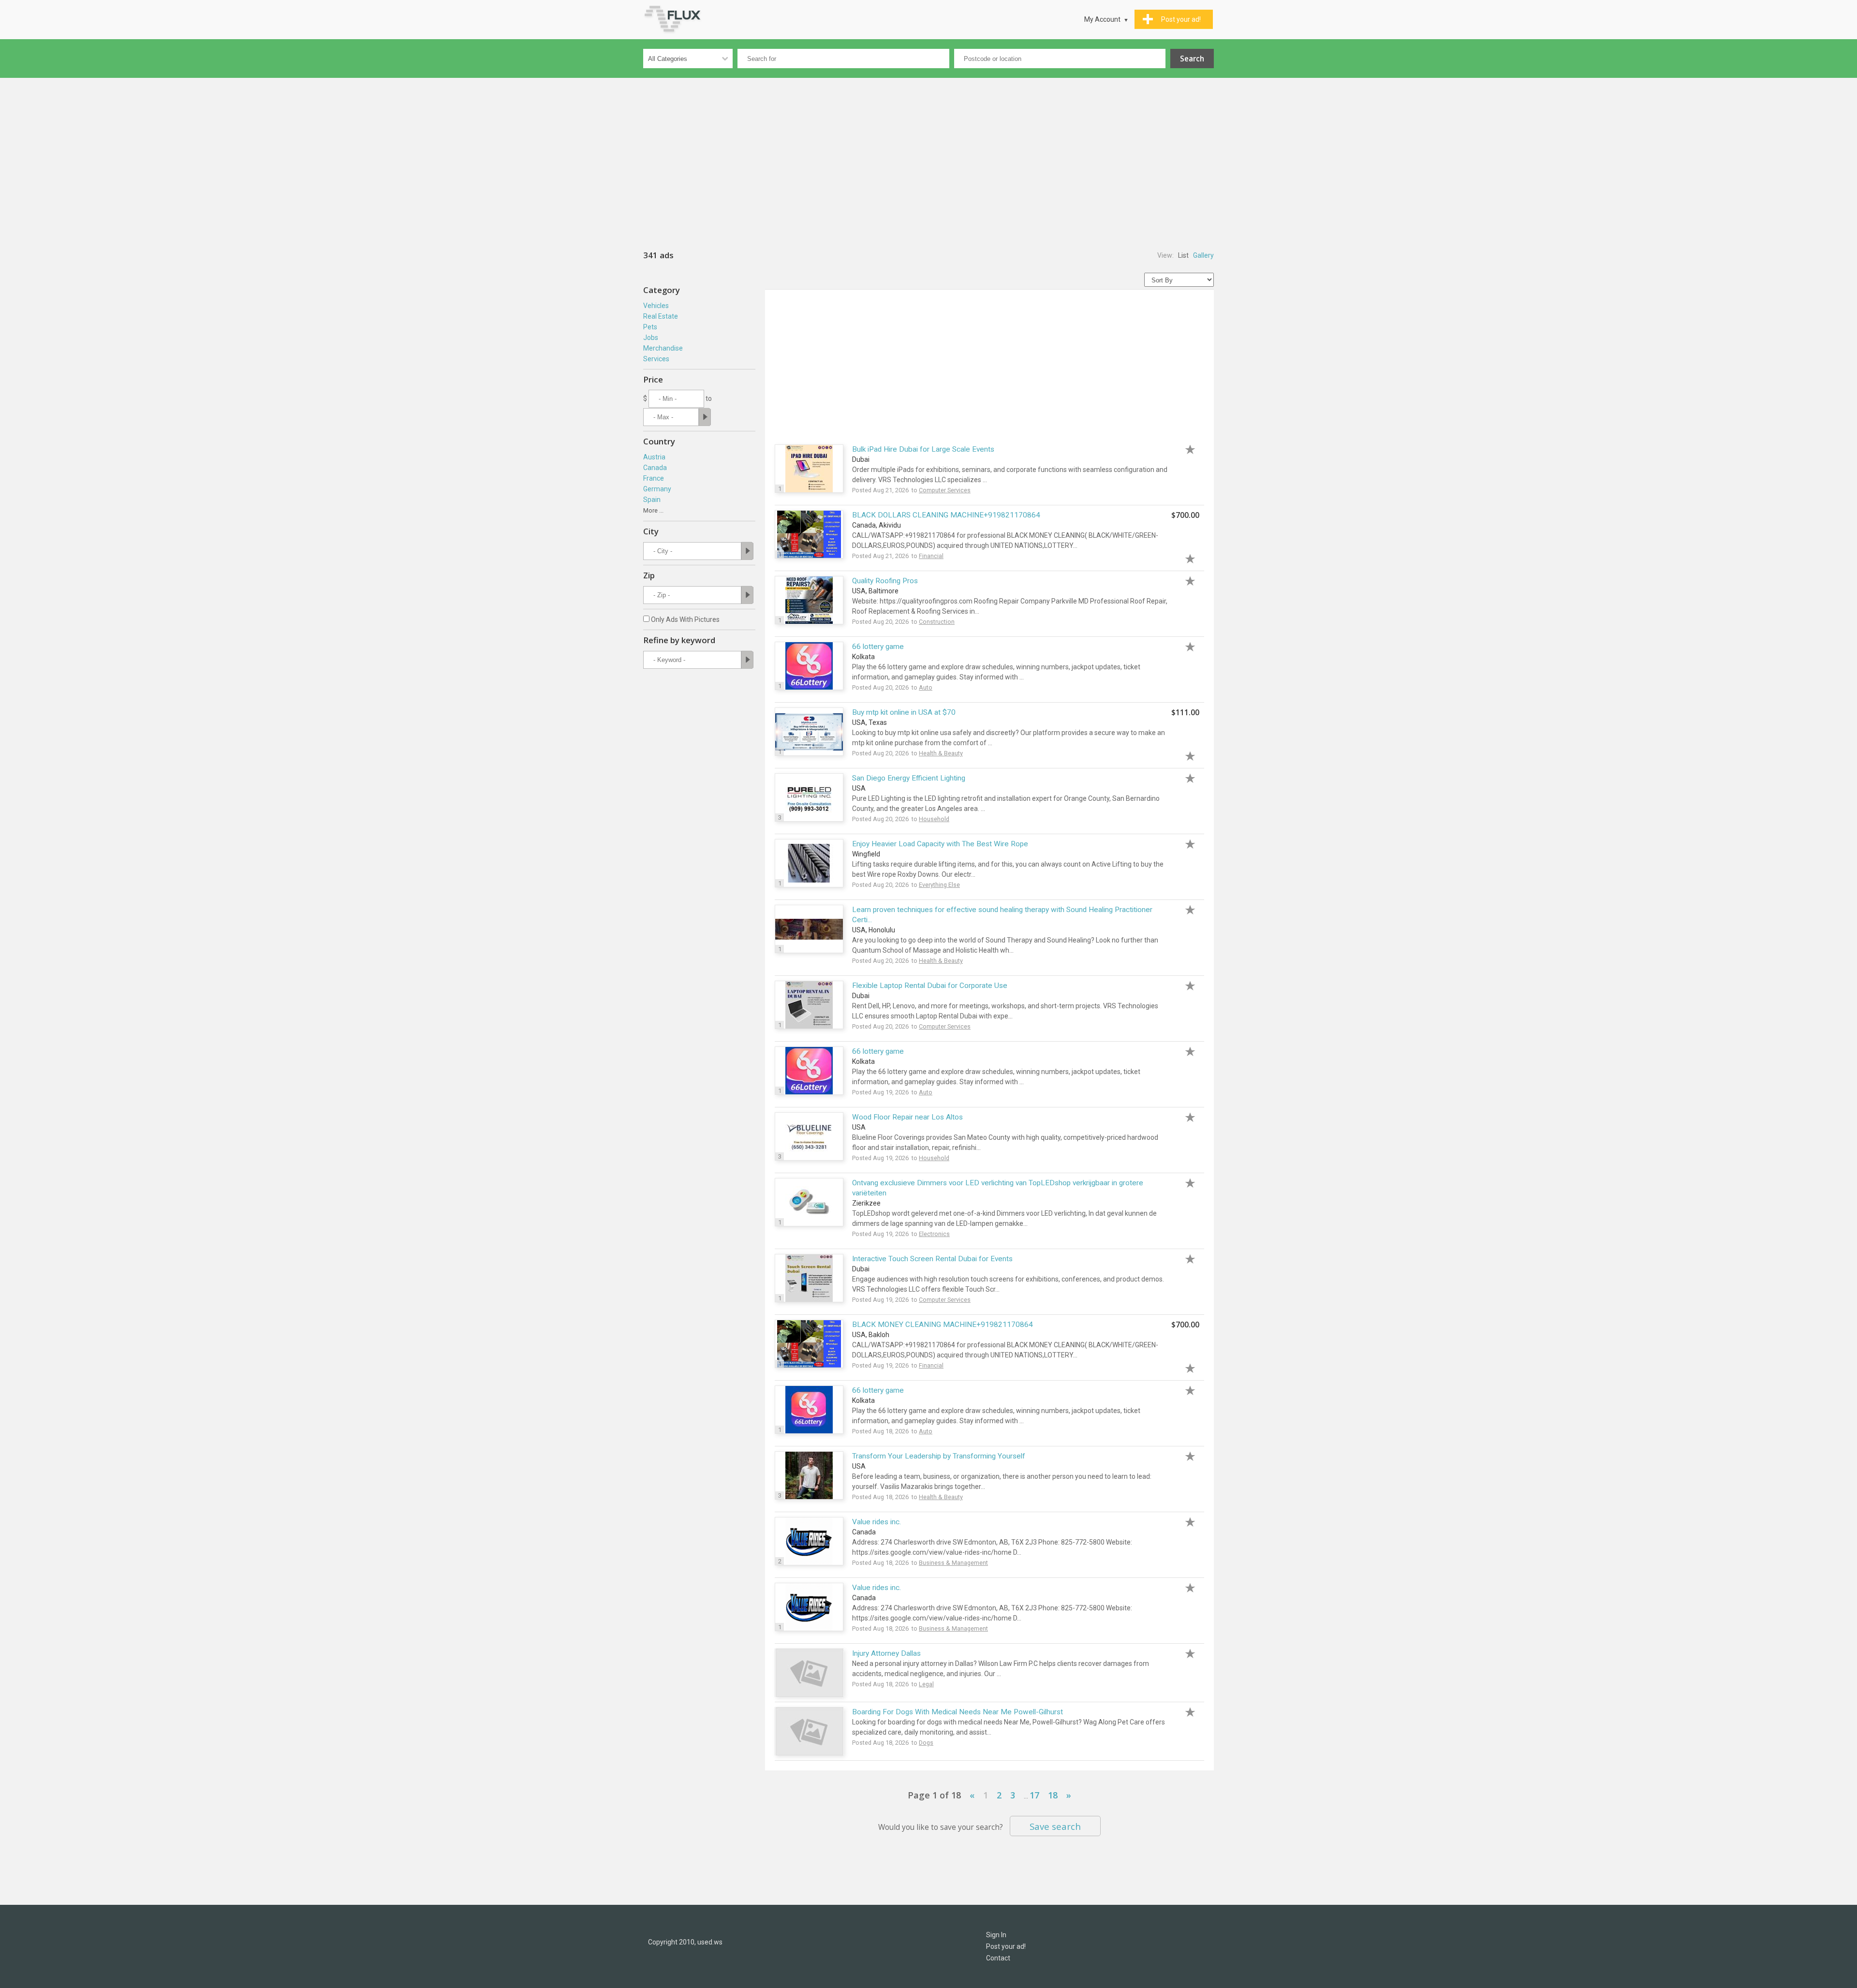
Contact (998, 1958)
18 (1053, 1795)
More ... (653, 510)
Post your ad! (1006, 1946)
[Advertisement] (928, 155)
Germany (657, 489)
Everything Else (939, 885)
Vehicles (656, 306)
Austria (654, 457)
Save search (1055, 1826)
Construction (937, 622)
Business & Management (953, 1563)
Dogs (926, 1743)
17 (1034, 1795)
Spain (652, 500)
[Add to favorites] (1185, 448)
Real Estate (661, 316)
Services (656, 359)
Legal (926, 1684)
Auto (926, 687)
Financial (931, 556)
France (654, 478)
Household (934, 819)
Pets (650, 327)
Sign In (996, 1935)
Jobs (651, 338)
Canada (655, 468)
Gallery (1203, 255)
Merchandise (663, 348)
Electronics (934, 1234)
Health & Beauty (941, 753)
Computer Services (945, 490)
